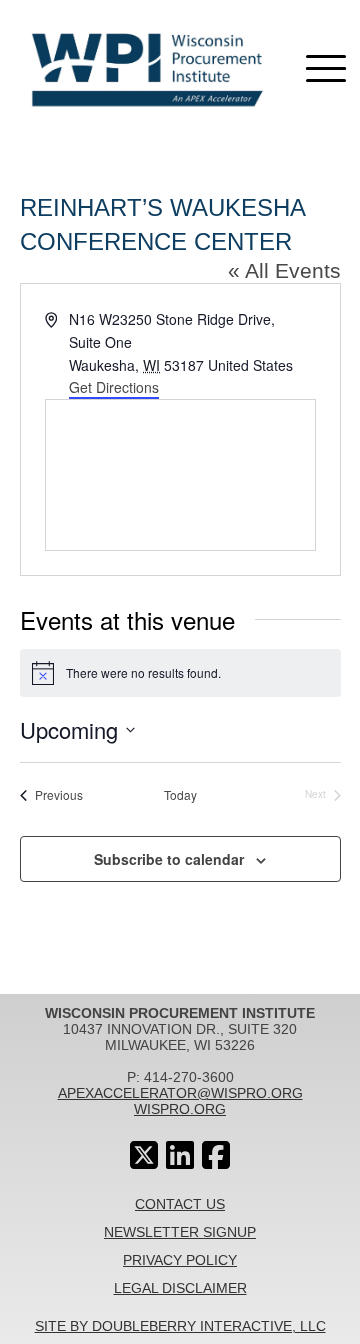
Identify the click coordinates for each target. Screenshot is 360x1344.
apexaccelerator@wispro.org (180, 1093)
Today (180, 795)
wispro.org (180, 1109)
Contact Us (180, 1204)
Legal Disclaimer (180, 1288)
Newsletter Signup (180, 1232)
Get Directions (114, 387)
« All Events (284, 270)
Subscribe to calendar (169, 859)
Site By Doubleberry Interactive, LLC (180, 1326)
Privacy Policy (180, 1260)
